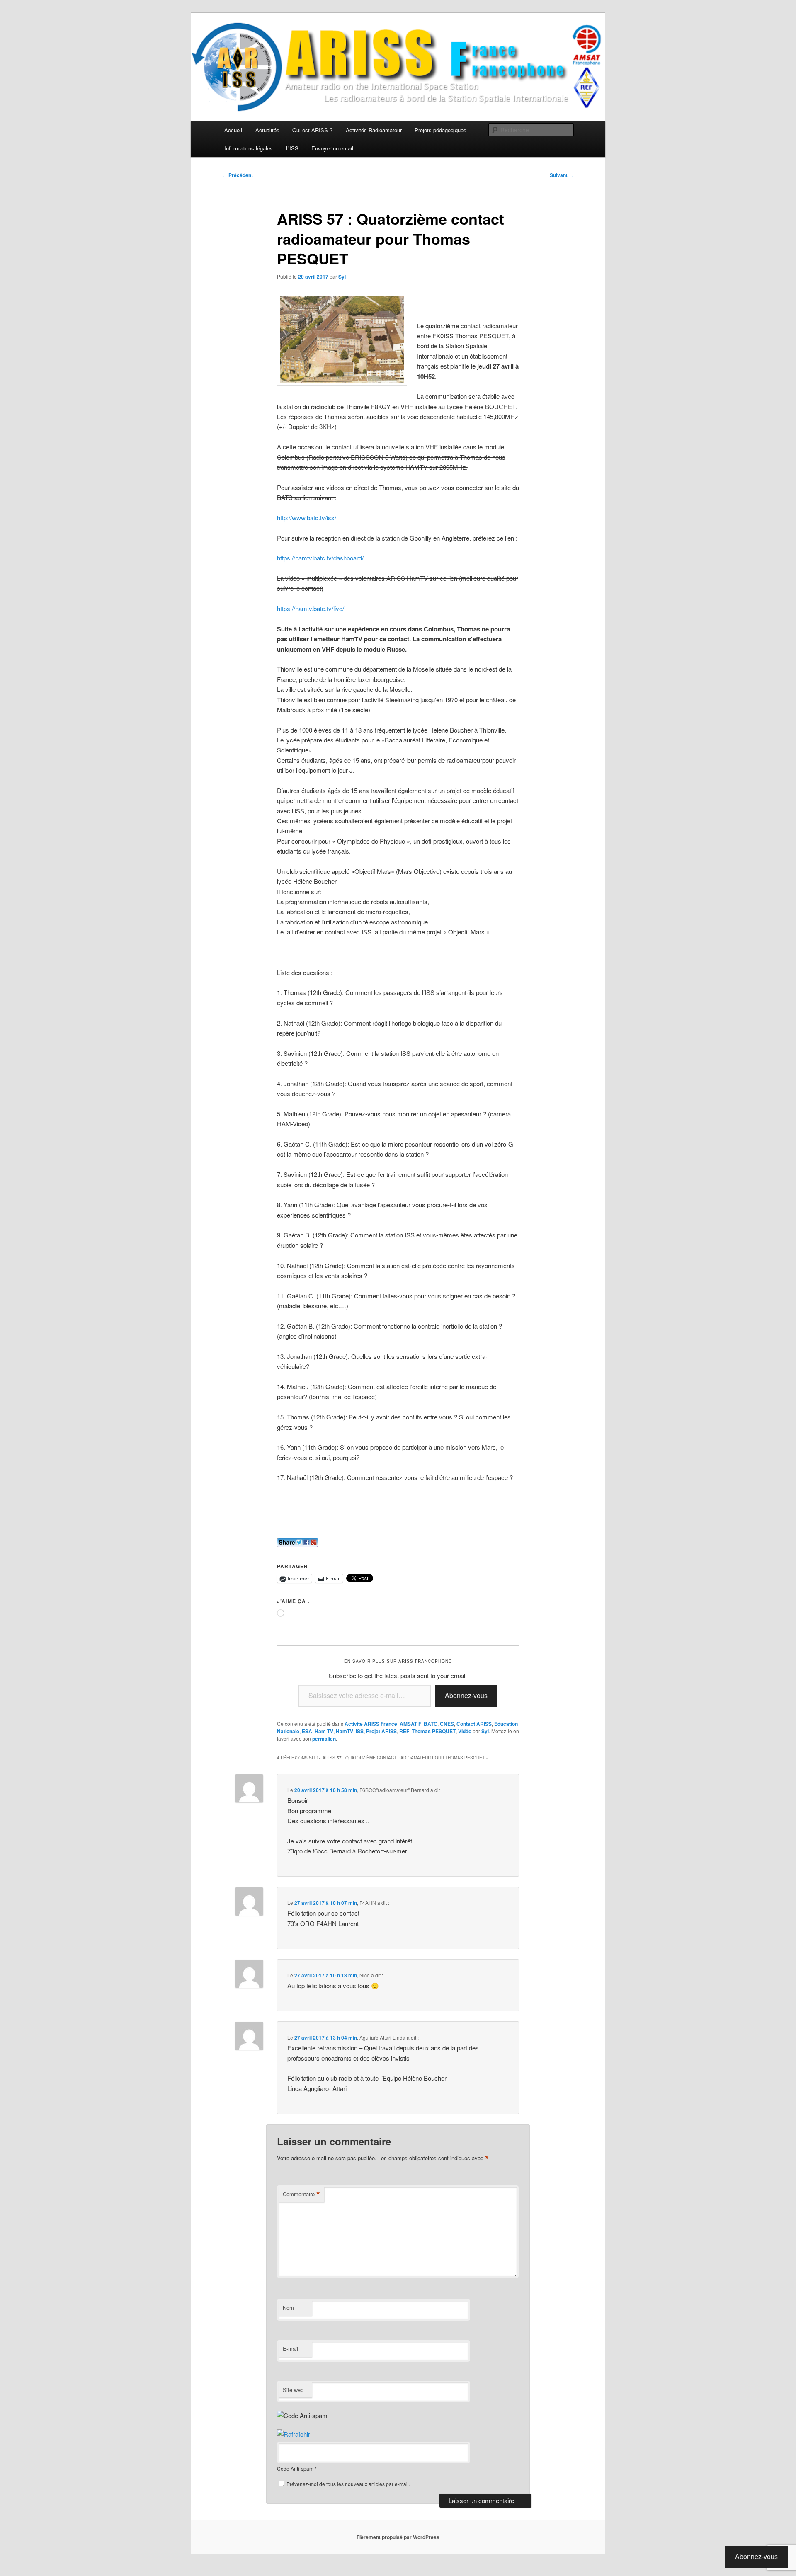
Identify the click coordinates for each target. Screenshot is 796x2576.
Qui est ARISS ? (312, 130)
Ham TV (324, 1731)
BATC (431, 1724)
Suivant (562, 175)
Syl (342, 277)
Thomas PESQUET (434, 1731)
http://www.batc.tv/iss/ (307, 518)
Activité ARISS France (371, 1724)
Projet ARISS (381, 1731)
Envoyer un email (332, 148)
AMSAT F (410, 1724)
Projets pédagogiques (440, 130)
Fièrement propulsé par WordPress (398, 2537)
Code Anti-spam (295, 2468)
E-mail (290, 2349)
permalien (324, 1739)
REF (404, 1731)
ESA (307, 1731)
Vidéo (465, 1731)
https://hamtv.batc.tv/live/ (311, 608)
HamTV (345, 1731)
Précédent (238, 175)
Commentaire (301, 2194)
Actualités (267, 130)
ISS (360, 1731)
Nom (288, 2308)
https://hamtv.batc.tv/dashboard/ (320, 558)
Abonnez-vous (466, 1695)
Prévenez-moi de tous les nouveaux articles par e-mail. (348, 2484)
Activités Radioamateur (374, 130)
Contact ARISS (474, 1724)
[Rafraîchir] (294, 2434)
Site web (293, 2390)
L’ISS (292, 148)
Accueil (233, 130)
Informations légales (249, 148)
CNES (447, 1724)
